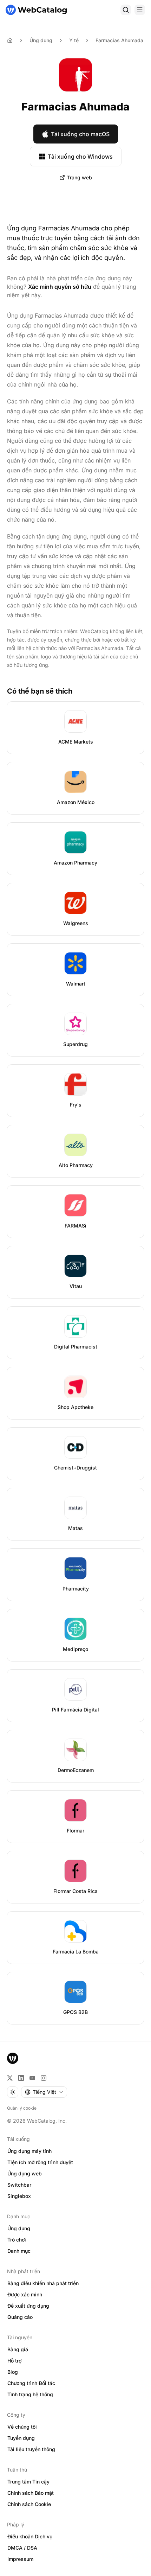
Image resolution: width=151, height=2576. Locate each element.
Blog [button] (13, 2372)
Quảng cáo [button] (20, 2317)
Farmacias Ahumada (119, 40)
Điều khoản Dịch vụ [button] (30, 2536)
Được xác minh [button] (25, 2294)
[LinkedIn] (21, 2078)
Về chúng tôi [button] (22, 2427)
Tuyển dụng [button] (21, 2438)
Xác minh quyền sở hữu (60, 287)
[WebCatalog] (13, 2058)
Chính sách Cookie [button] (29, 2504)
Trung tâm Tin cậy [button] (28, 2482)
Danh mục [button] (19, 2251)
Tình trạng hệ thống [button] (30, 2394)
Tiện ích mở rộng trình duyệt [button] (40, 2162)
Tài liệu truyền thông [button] (31, 2449)
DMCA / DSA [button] (22, 2548)
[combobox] (44, 2092)
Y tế (74, 40)
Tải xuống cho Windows (80, 157)
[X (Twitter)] (10, 2078)
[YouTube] (32, 2078)
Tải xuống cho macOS (80, 134)
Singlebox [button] (19, 2196)
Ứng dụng (41, 40)
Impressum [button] (20, 2559)
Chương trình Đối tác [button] (31, 2383)
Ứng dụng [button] (19, 2228)
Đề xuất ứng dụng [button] (28, 2306)
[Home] (10, 40)
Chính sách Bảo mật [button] (31, 2493)
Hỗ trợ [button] (14, 2361)
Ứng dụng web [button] (25, 2173)
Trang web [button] (80, 177)
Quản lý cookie (22, 2108)
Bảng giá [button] (18, 2349)
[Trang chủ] (36, 10)
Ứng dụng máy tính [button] (29, 2151)
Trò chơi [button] (17, 2240)
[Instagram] (44, 2078)
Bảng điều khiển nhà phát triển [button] (43, 2283)
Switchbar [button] (19, 2185)
